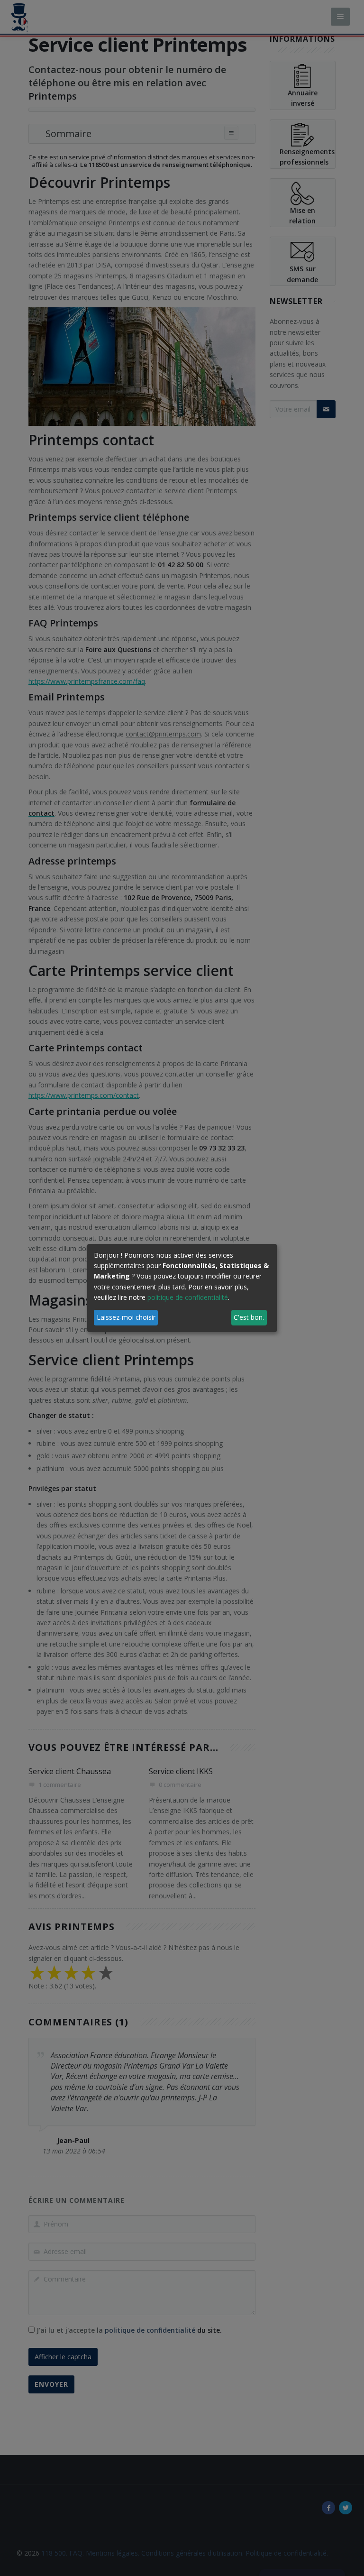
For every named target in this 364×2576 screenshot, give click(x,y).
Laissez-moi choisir (126, 1317)
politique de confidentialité (188, 1297)
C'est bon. (249, 1317)
